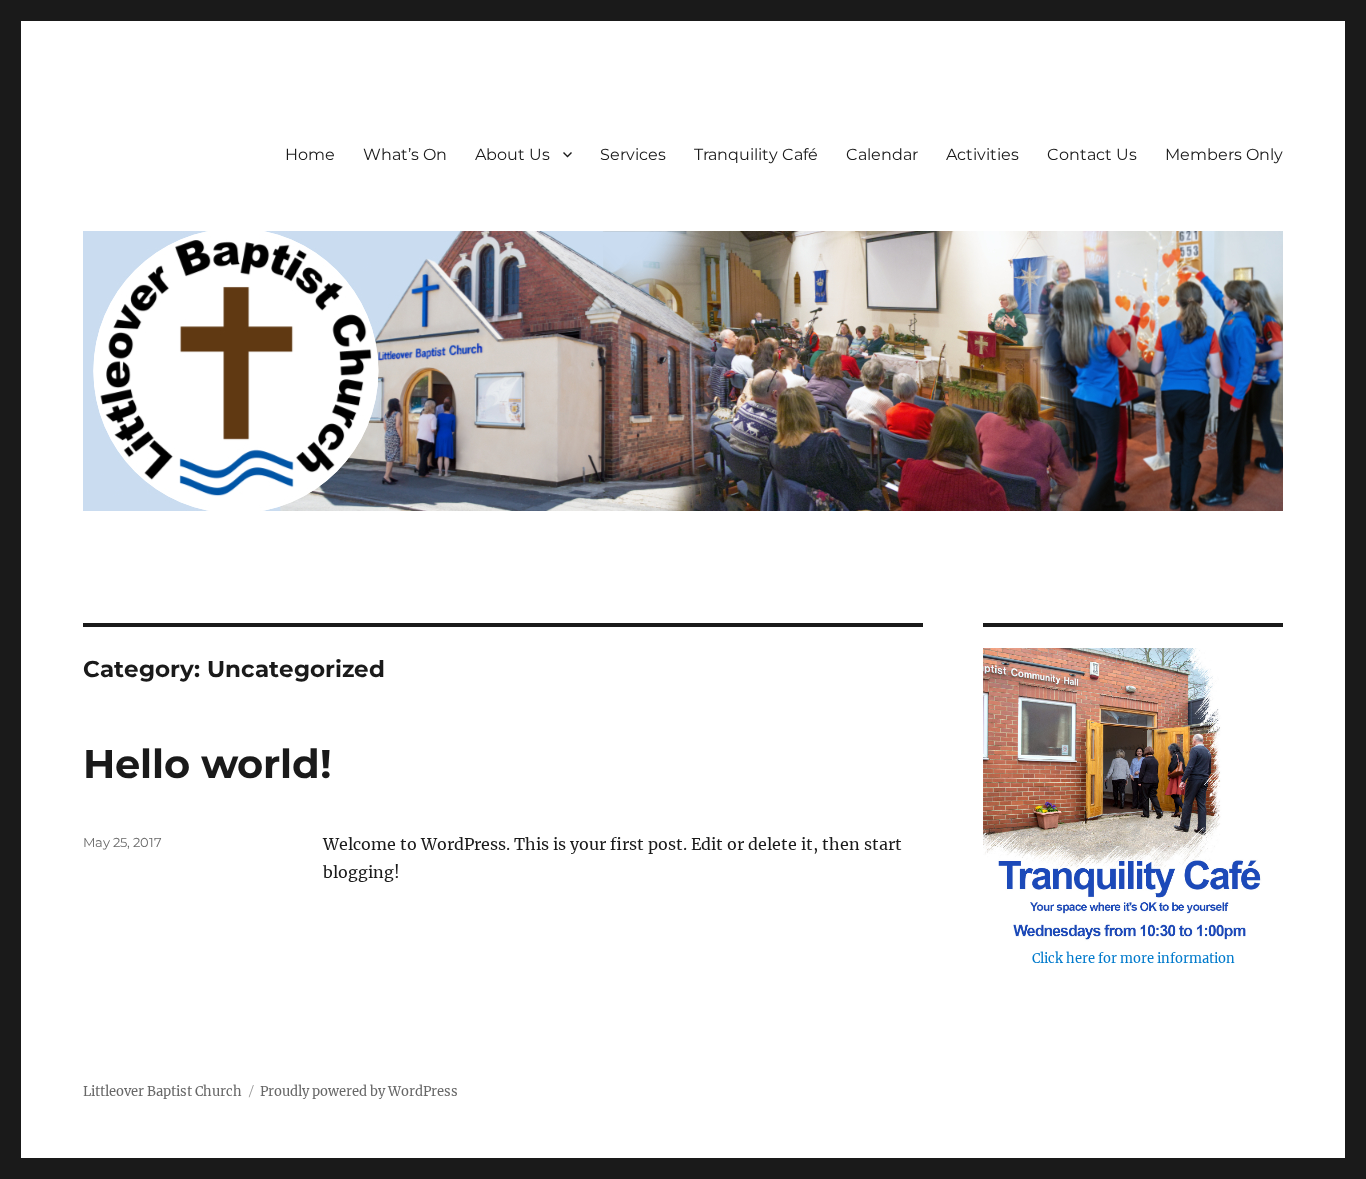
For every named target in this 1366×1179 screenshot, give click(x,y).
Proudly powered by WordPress (359, 1091)
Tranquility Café (756, 154)
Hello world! (207, 763)
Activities (982, 154)
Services (633, 154)
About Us (512, 154)
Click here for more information (1133, 958)
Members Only (1224, 154)
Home (310, 154)
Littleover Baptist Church (162, 1091)
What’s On (405, 154)
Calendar (882, 154)
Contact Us (1092, 154)
